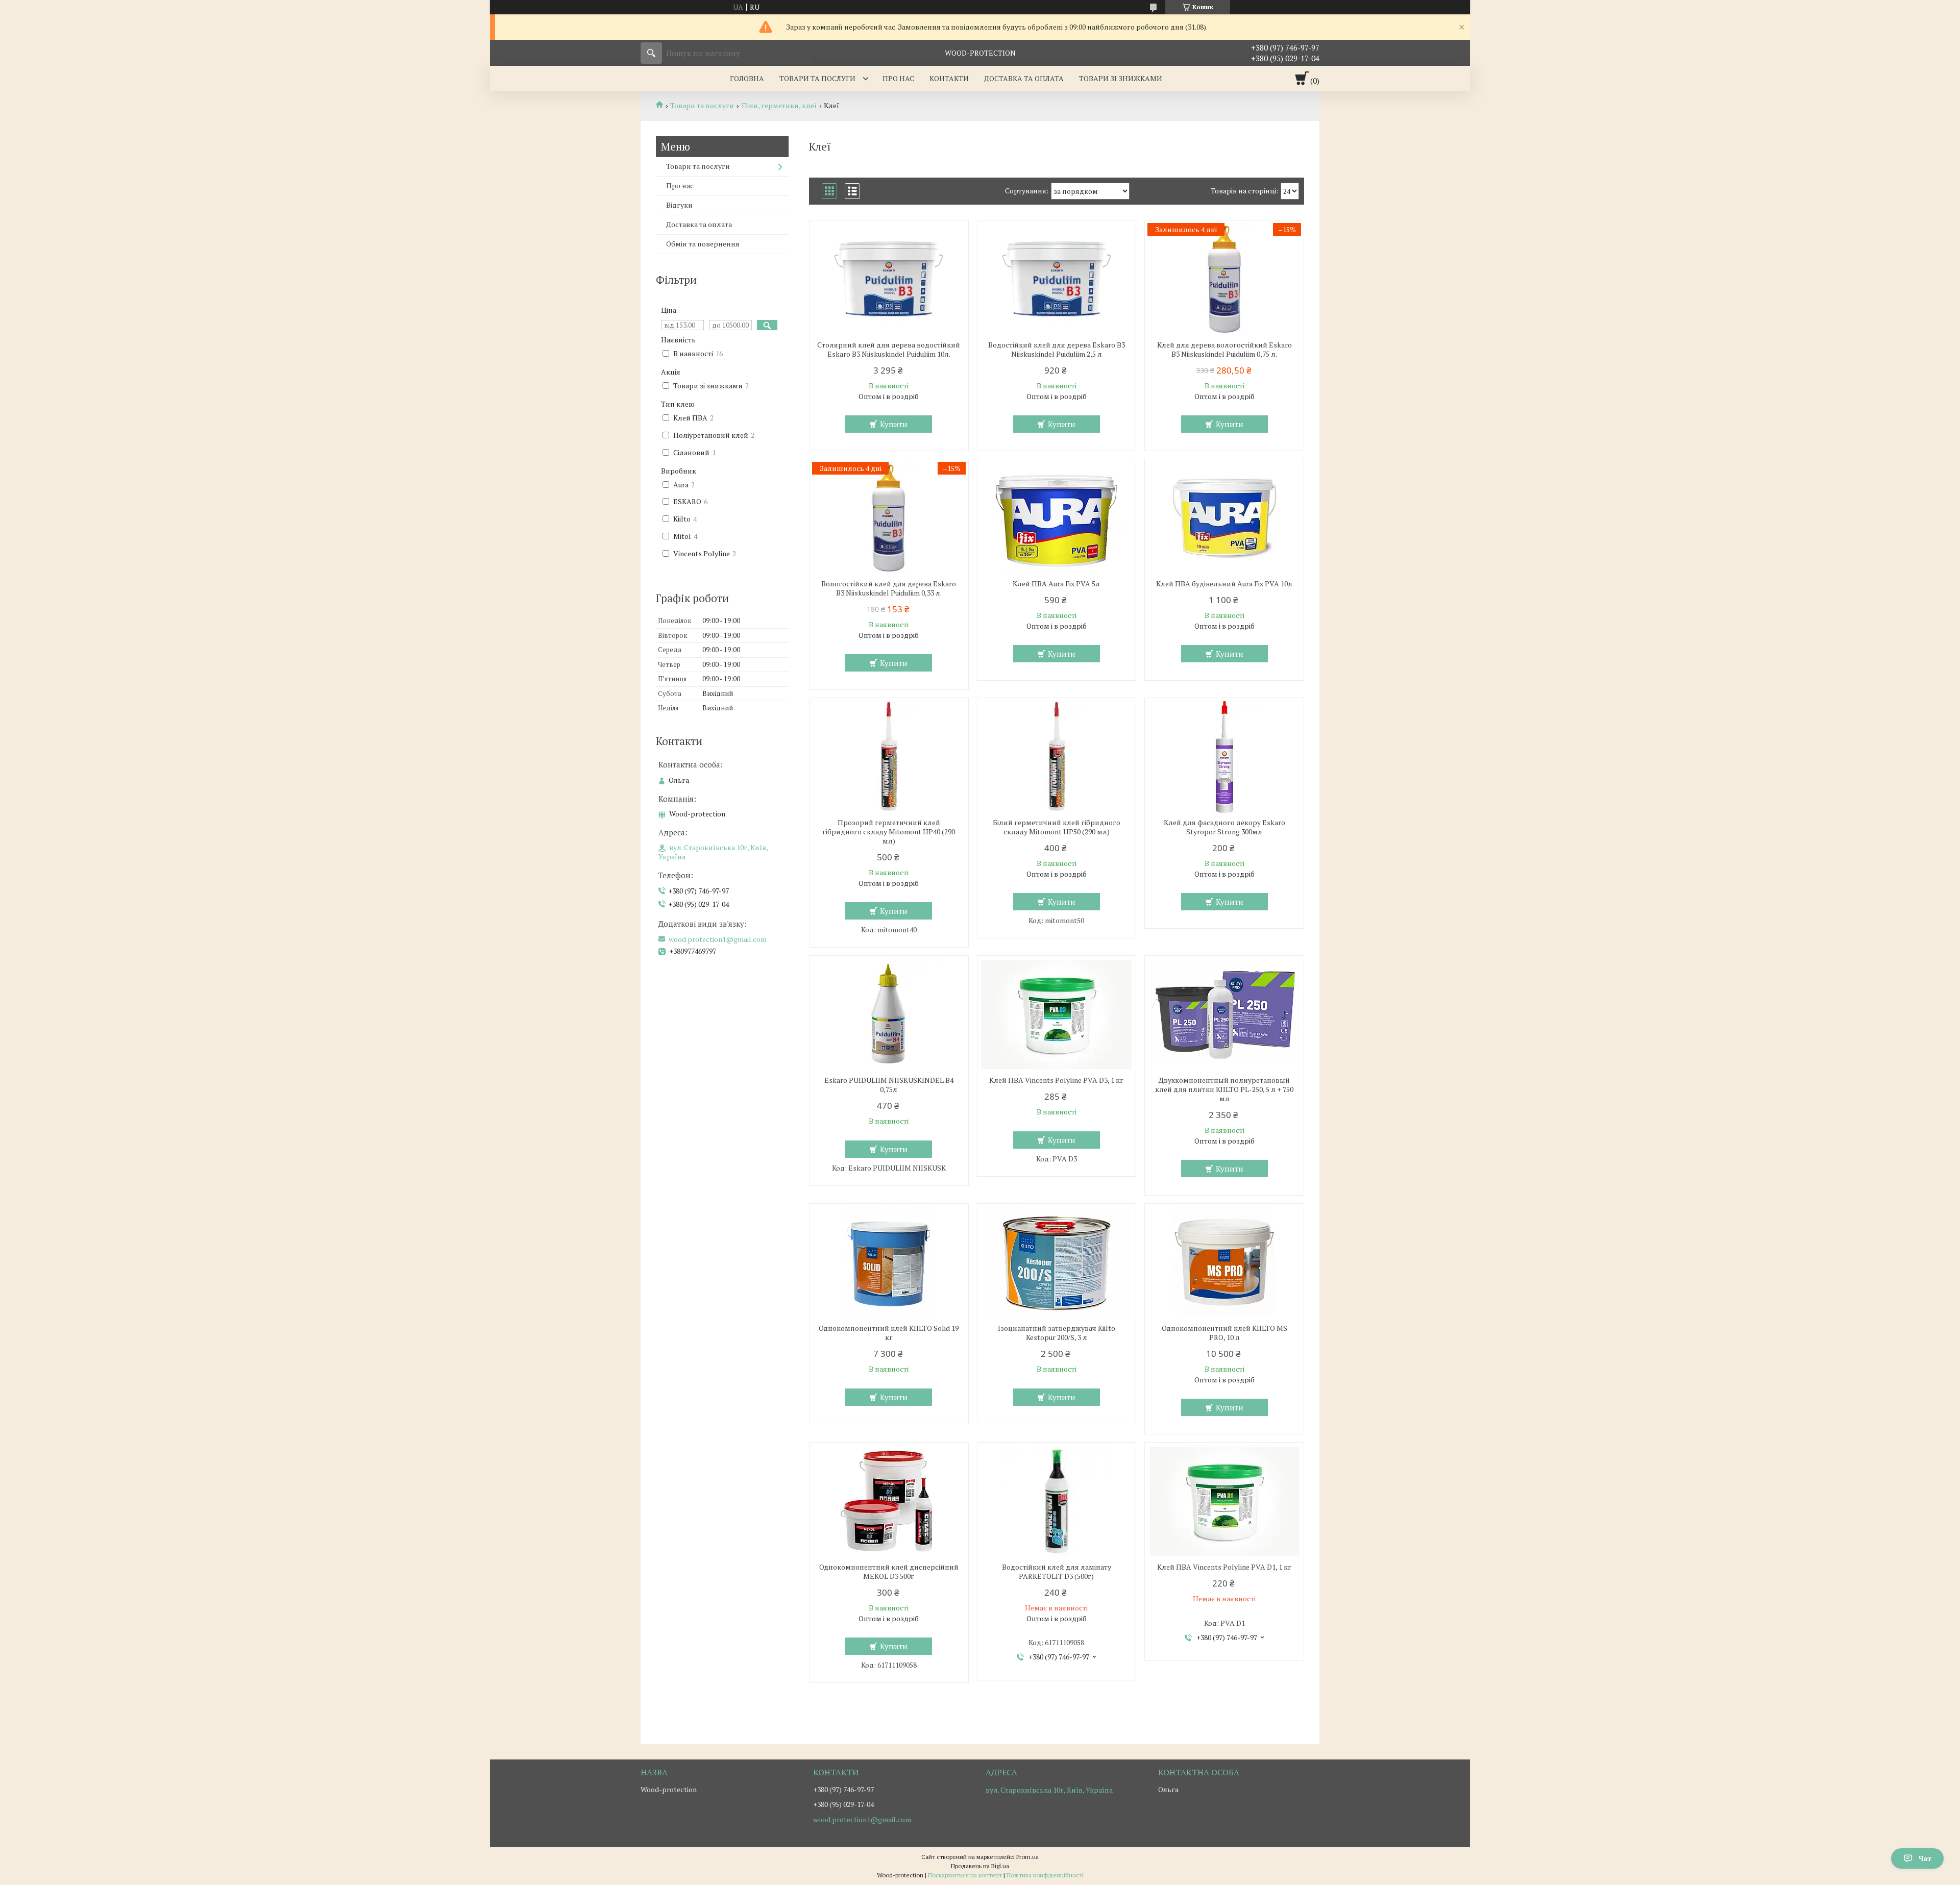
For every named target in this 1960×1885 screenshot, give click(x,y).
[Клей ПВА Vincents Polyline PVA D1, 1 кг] (1224, 1501)
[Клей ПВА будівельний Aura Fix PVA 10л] (1224, 518)
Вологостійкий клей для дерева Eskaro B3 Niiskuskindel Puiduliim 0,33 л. (889, 588)
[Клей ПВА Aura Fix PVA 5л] (1057, 518)
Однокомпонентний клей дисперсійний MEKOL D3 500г (889, 1572)
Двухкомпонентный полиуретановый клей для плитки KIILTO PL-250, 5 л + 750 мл (1224, 1089)
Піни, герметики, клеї (779, 106)
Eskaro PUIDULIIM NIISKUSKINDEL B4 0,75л (889, 1085)
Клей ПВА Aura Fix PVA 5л (1056, 584)
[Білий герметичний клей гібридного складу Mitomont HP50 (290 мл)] (1057, 757)
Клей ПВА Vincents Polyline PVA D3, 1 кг (1056, 1080)
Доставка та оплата (1024, 78)
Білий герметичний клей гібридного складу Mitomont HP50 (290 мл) (1057, 827)
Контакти (949, 78)
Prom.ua (1027, 1857)
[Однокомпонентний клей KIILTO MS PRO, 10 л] (1224, 1262)
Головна (747, 78)
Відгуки (679, 205)
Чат (1925, 1858)
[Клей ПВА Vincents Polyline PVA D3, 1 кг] (1057, 1014)
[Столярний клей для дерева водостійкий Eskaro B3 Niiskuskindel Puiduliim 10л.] (889, 279)
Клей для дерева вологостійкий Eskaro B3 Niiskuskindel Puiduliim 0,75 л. (1224, 350)
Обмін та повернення (703, 244)
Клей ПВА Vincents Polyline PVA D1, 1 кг (1224, 1567)
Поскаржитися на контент (965, 1875)
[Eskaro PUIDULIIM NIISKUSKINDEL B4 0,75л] (889, 1014)
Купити (894, 424)
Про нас (898, 78)
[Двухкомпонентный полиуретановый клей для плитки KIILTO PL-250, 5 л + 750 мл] (1224, 1014)
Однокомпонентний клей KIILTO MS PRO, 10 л (1224, 1333)
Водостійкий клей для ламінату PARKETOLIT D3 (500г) (1057, 1572)
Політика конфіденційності (1045, 1875)
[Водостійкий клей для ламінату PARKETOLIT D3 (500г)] (1057, 1501)
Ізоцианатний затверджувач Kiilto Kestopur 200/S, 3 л (1057, 1333)
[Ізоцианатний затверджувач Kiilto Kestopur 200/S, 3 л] (1057, 1262)
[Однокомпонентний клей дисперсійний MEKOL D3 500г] (889, 1501)
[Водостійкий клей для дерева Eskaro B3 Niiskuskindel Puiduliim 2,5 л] (1057, 279)
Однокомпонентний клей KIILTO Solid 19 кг (889, 1333)
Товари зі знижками (1121, 78)
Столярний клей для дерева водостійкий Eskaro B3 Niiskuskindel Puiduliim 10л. (889, 350)
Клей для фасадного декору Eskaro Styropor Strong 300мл (1224, 827)
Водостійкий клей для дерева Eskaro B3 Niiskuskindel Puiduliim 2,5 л (1057, 350)
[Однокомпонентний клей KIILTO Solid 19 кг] (889, 1262)
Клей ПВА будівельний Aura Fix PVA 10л (1224, 584)
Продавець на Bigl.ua (980, 1866)
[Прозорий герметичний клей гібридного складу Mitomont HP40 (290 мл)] (889, 757)
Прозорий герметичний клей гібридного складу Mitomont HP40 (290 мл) (889, 832)
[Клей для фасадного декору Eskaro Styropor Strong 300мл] (1224, 757)
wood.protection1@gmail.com (718, 939)
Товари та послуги (817, 78)
